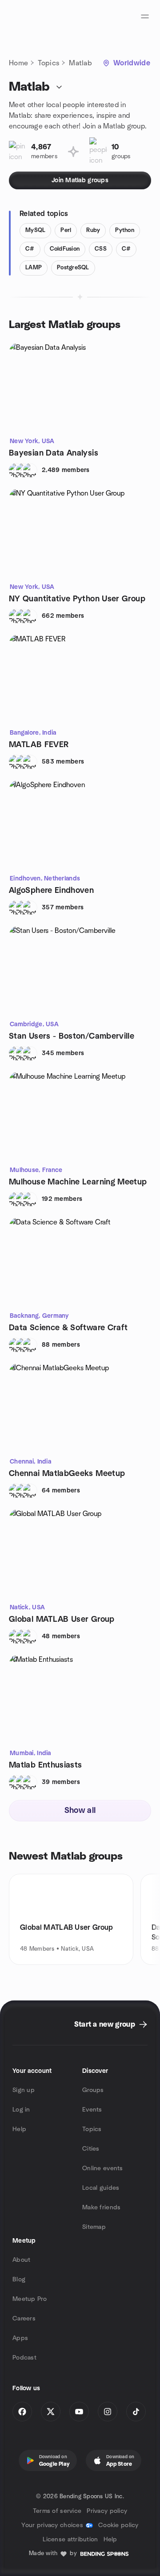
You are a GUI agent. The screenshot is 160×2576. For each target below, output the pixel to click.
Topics (48, 63)
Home (18, 63)
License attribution (70, 2540)
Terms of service (57, 2511)
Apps (20, 2338)
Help (19, 2129)
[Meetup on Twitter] (51, 2412)
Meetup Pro (30, 2299)
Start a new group (105, 2024)
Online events (103, 2168)
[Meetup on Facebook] (22, 2412)
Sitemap (94, 2227)
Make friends (101, 2208)
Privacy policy (107, 2511)
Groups (93, 2090)
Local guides (101, 2188)
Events (92, 2110)
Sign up (24, 2090)
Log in (21, 2110)
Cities (91, 2149)
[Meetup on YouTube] (79, 2412)
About (21, 2260)
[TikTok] (136, 2412)
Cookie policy (118, 2525)
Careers (24, 2319)
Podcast (24, 2358)
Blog (19, 2280)
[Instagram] (108, 2412)
